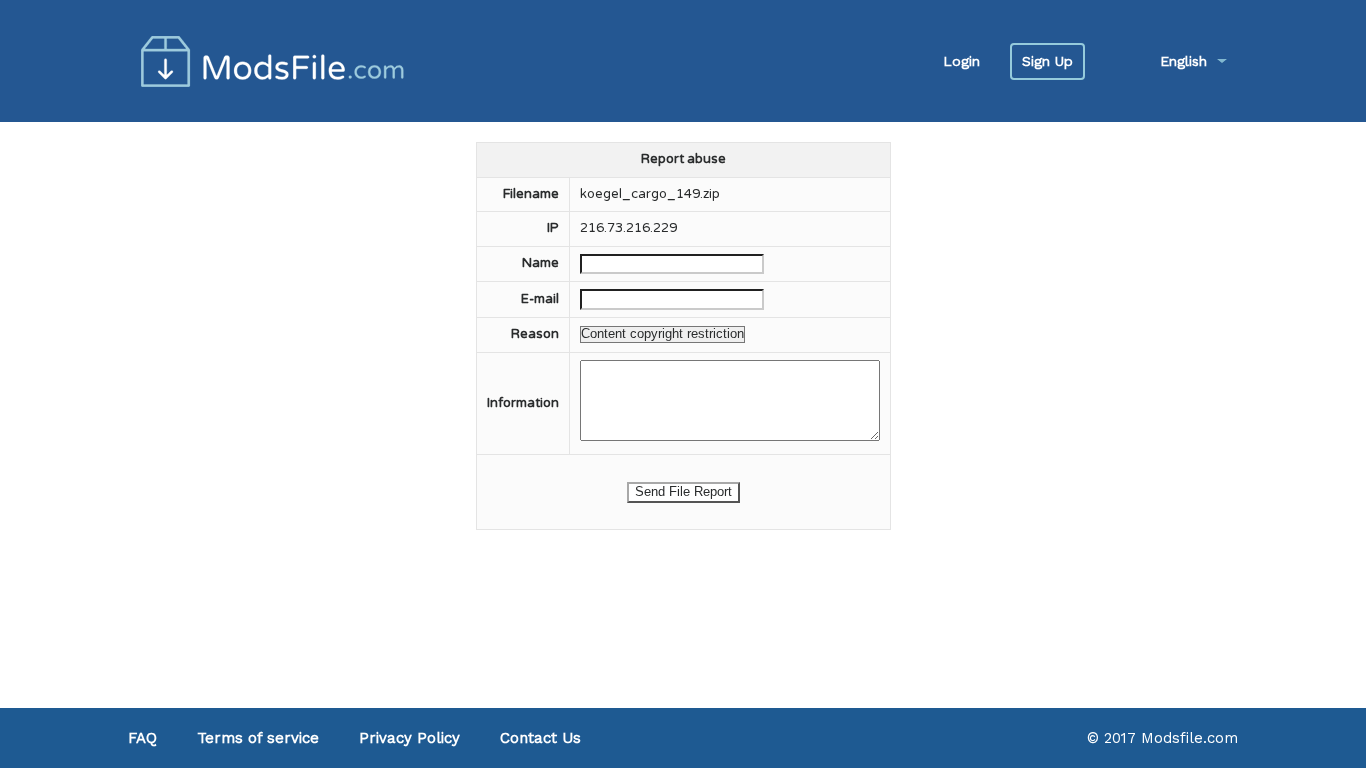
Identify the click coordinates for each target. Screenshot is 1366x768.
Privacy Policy (409, 738)
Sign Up (1047, 61)
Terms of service (258, 738)
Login (961, 61)
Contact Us (540, 738)
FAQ (142, 738)
